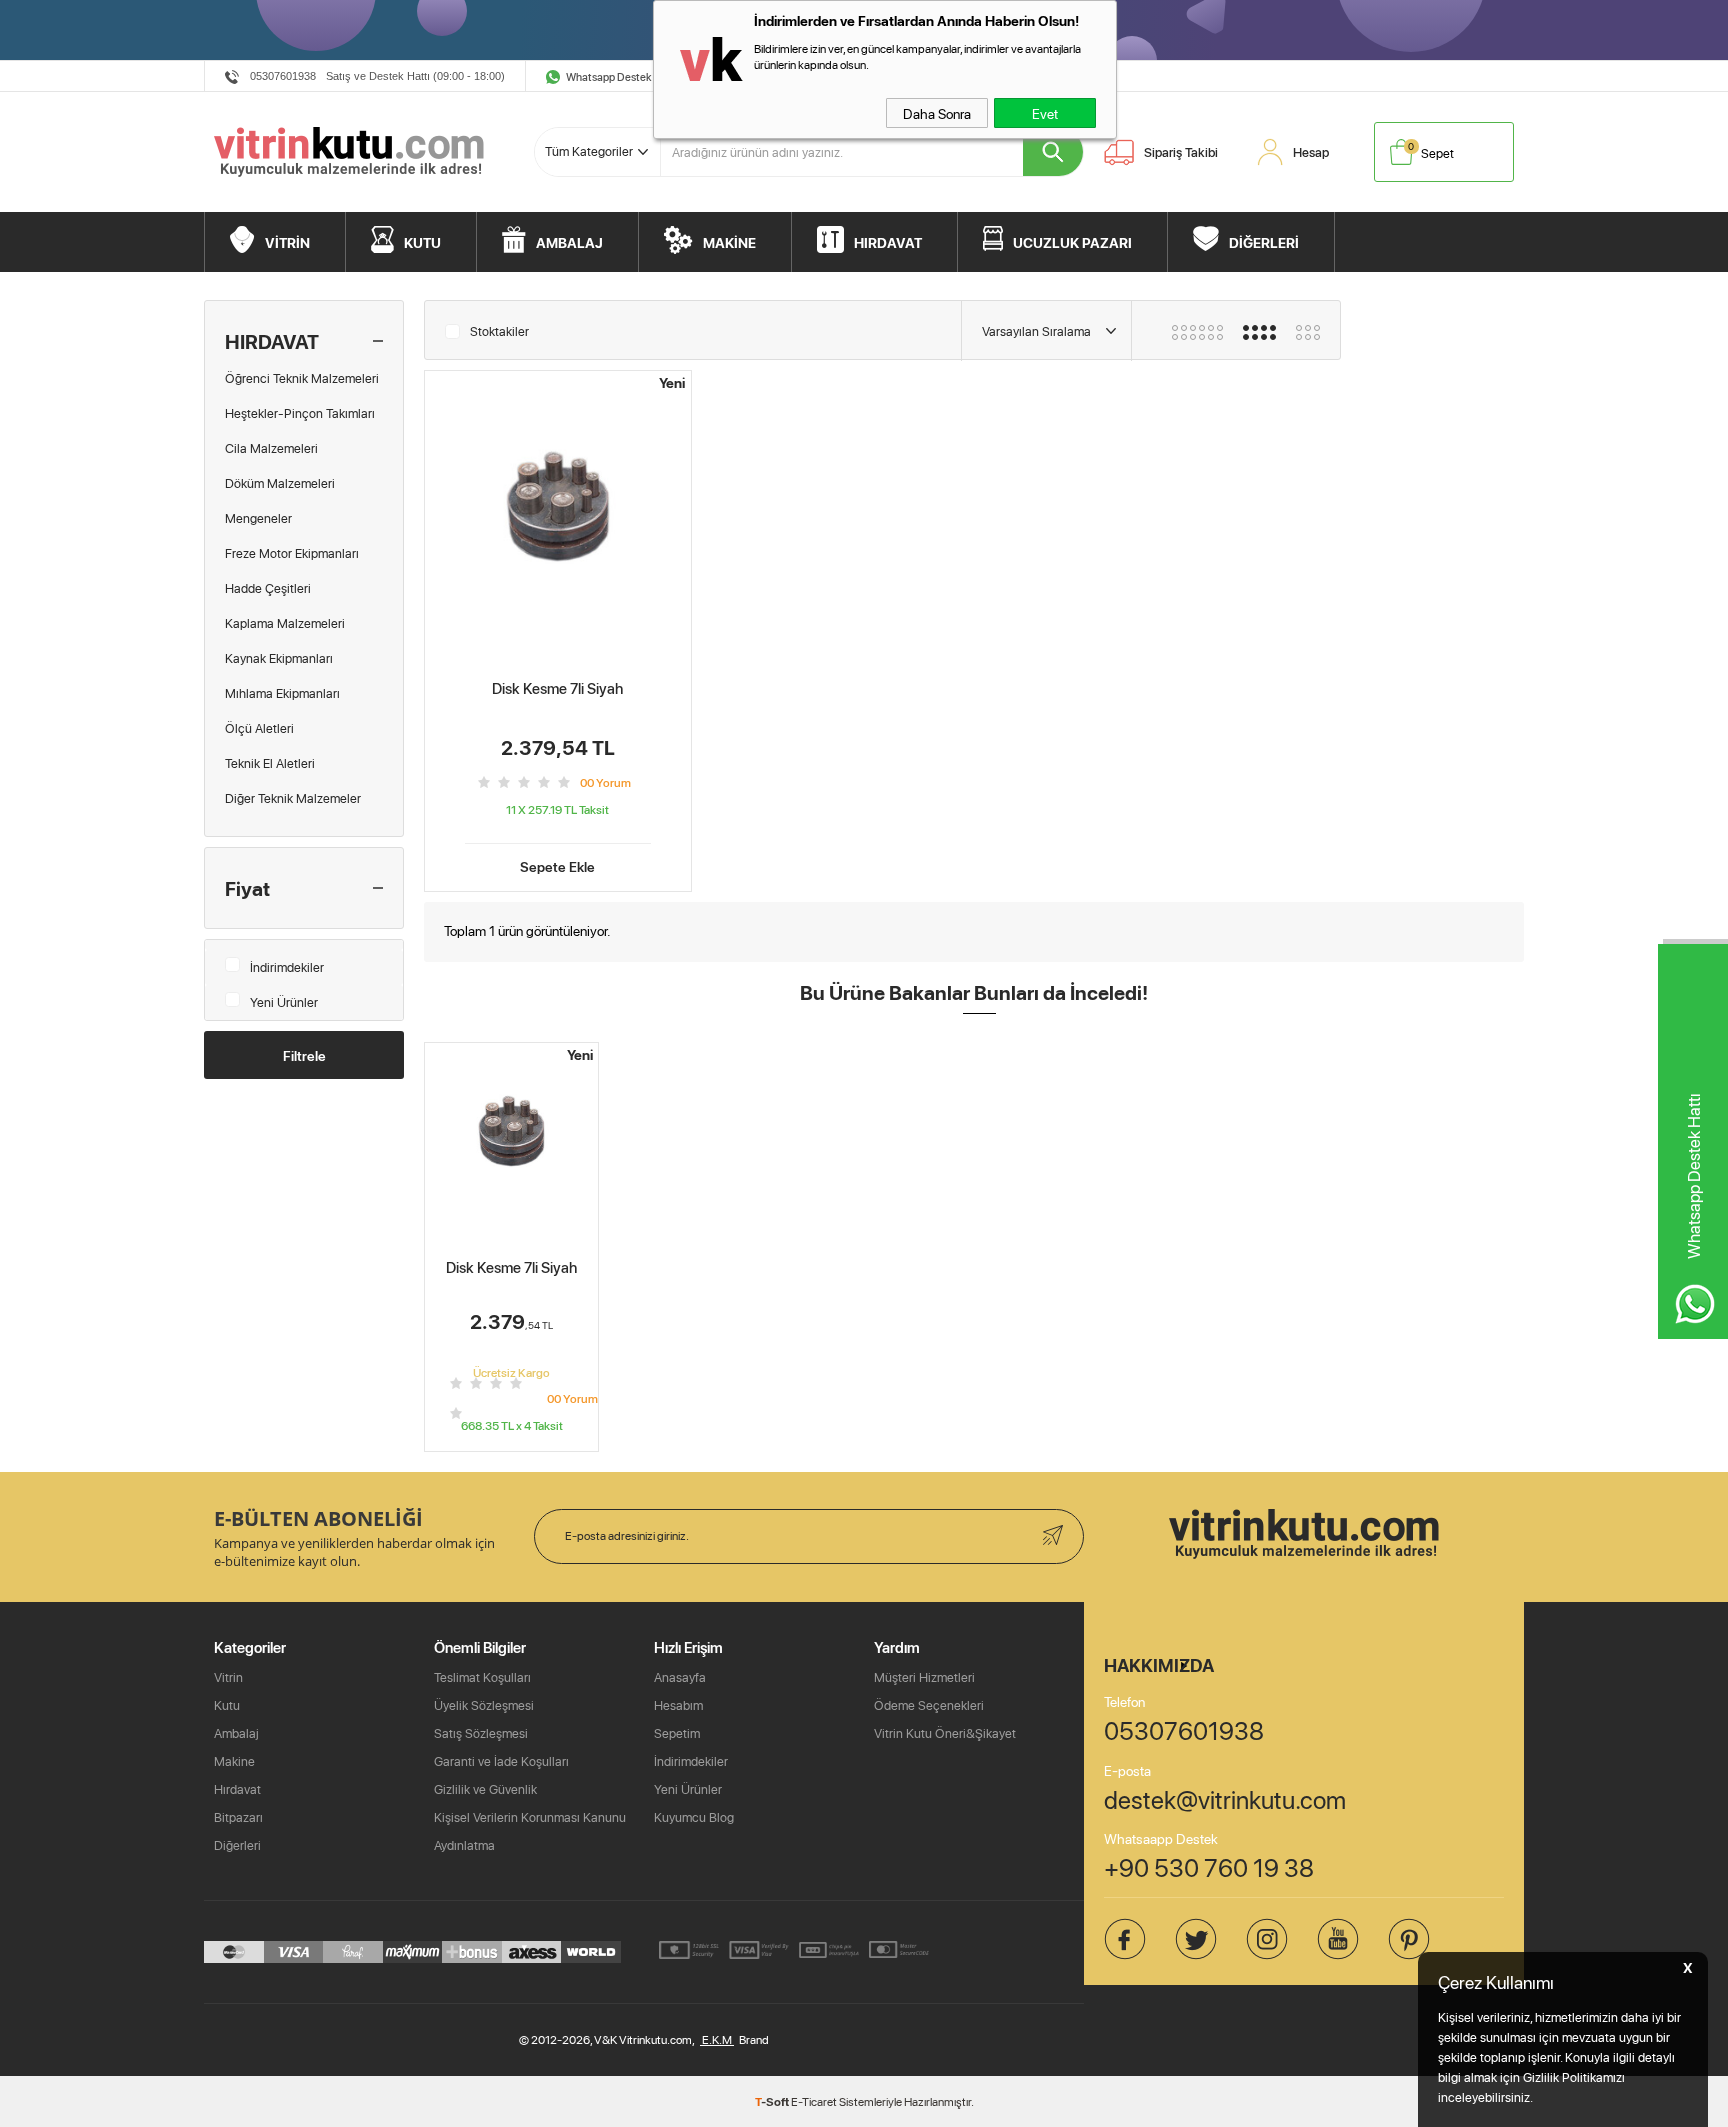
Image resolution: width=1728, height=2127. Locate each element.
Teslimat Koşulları (482, 1677)
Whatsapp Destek (609, 76)
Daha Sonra (937, 113)
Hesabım (678, 1705)
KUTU (422, 242)
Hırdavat (237, 1789)
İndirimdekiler (287, 967)
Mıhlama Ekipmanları (282, 693)
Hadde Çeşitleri (268, 588)
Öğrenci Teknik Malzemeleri (302, 378)
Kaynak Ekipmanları (279, 658)
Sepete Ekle (557, 865)
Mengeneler (258, 518)
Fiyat (247, 888)
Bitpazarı (238, 1817)
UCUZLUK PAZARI (1072, 242)
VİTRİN (287, 242)
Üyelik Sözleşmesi (484, 1705)
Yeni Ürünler (284, 1002)
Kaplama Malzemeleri (285, 623)
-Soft (773, 2101)
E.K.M (717, 2039)
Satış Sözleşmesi (481, 1733)
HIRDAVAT (888, 242)
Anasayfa (680, 1677)
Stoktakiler (499, 331)
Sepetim (677, 1733)
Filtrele (304, 1055)
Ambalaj (236, 1733)
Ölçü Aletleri (259, 728)
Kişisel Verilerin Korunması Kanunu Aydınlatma (530, 1831)
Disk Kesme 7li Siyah (557, 688)
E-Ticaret (814, 2101)
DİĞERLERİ (1264, 242)
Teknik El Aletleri (270, 763)
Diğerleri (237, 1845)
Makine (234, 1761)
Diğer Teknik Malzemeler (293, 798)
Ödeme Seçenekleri (929, 1705)
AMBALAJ (569, 242)
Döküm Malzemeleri (280, 483)
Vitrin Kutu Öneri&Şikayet (945, 1733)
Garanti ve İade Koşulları (501, 1761)
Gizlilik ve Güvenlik (485, 1789)
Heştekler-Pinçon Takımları (300, 413)
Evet (1045, 113)
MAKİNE (729, 242)
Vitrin (228, 1677)
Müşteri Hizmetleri (924, 1677)
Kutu (227, 1705)
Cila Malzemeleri (271, 448)
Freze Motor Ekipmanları (292, 553)
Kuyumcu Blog (694, 1817)
